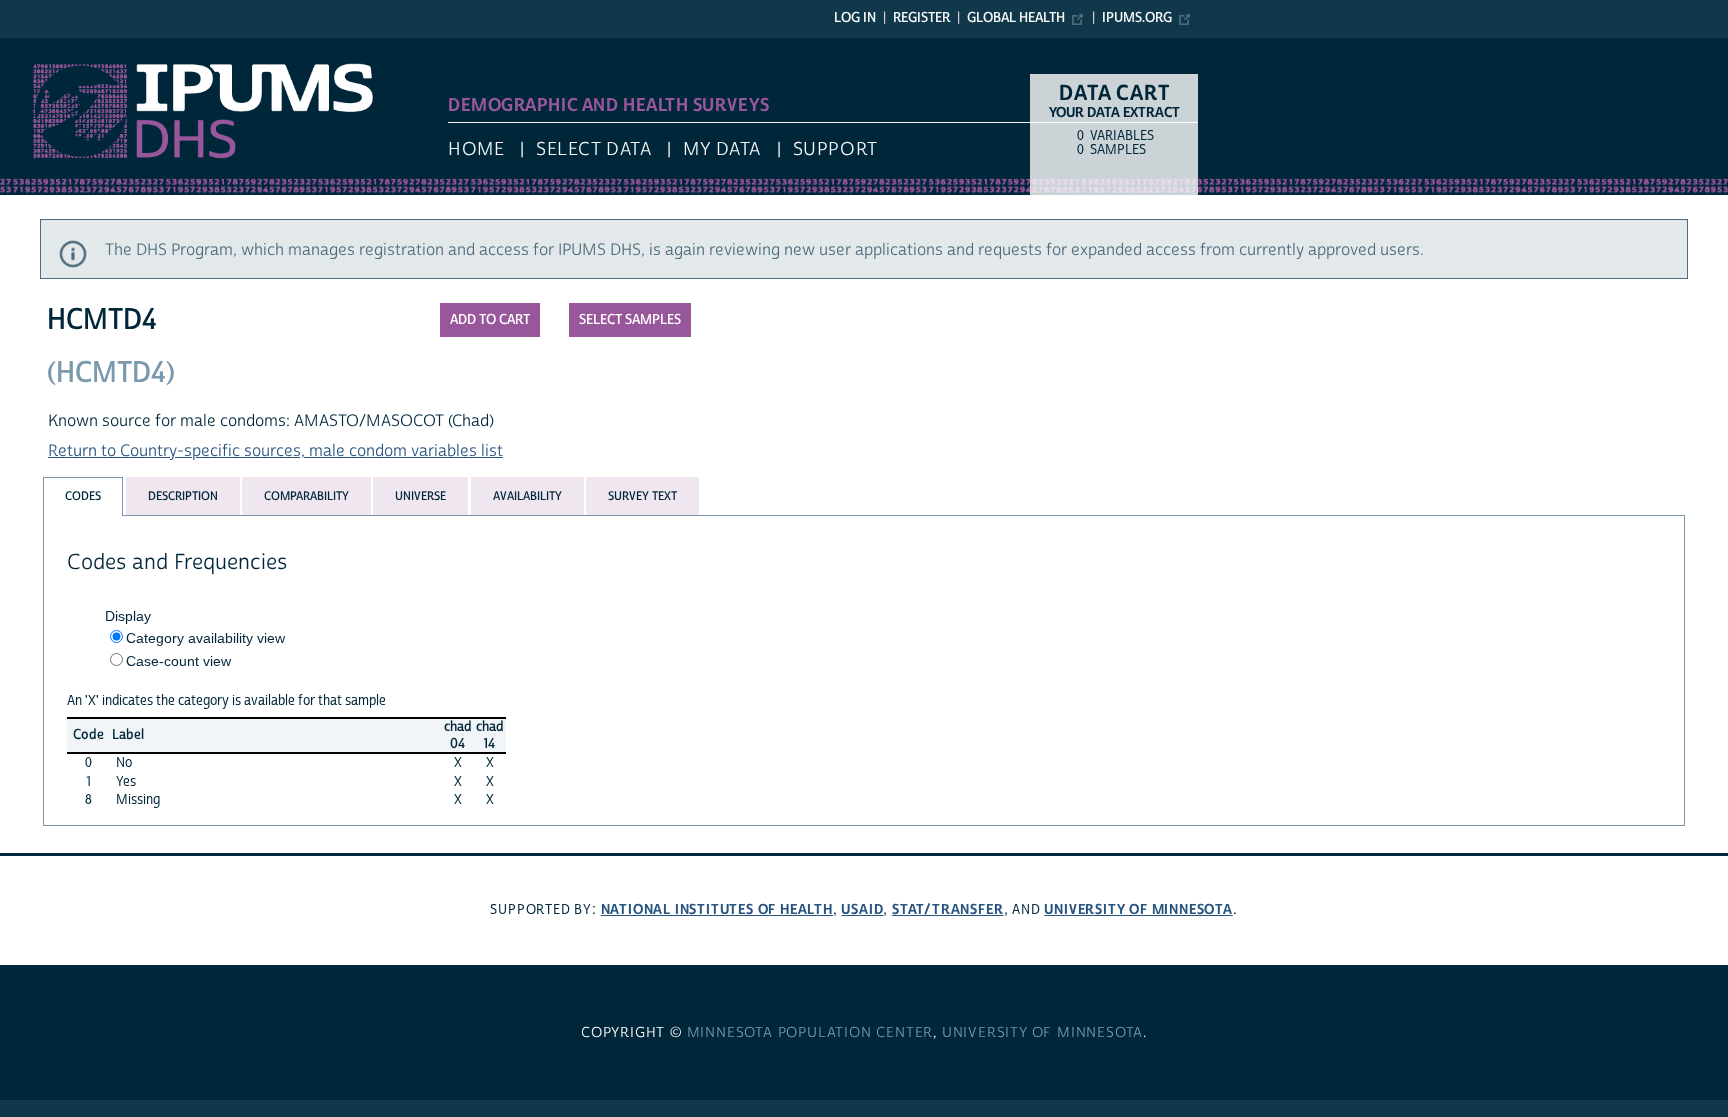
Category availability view (205, 638)
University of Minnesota (1138, 909)
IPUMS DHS (41, 48)
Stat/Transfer (947, 909)
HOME (476, 149)
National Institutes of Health (717, 909)
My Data (722, 149)
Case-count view (178, 661)
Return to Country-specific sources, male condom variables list (275, 451)
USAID (862, 909)
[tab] (83, 496)
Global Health (1016, 18)
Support (835, 149)
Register (921, 18)
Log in (855, 18)
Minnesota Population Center (810, 1033)
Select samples (630, 320)
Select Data (593, 149)
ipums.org (1137, 18)
